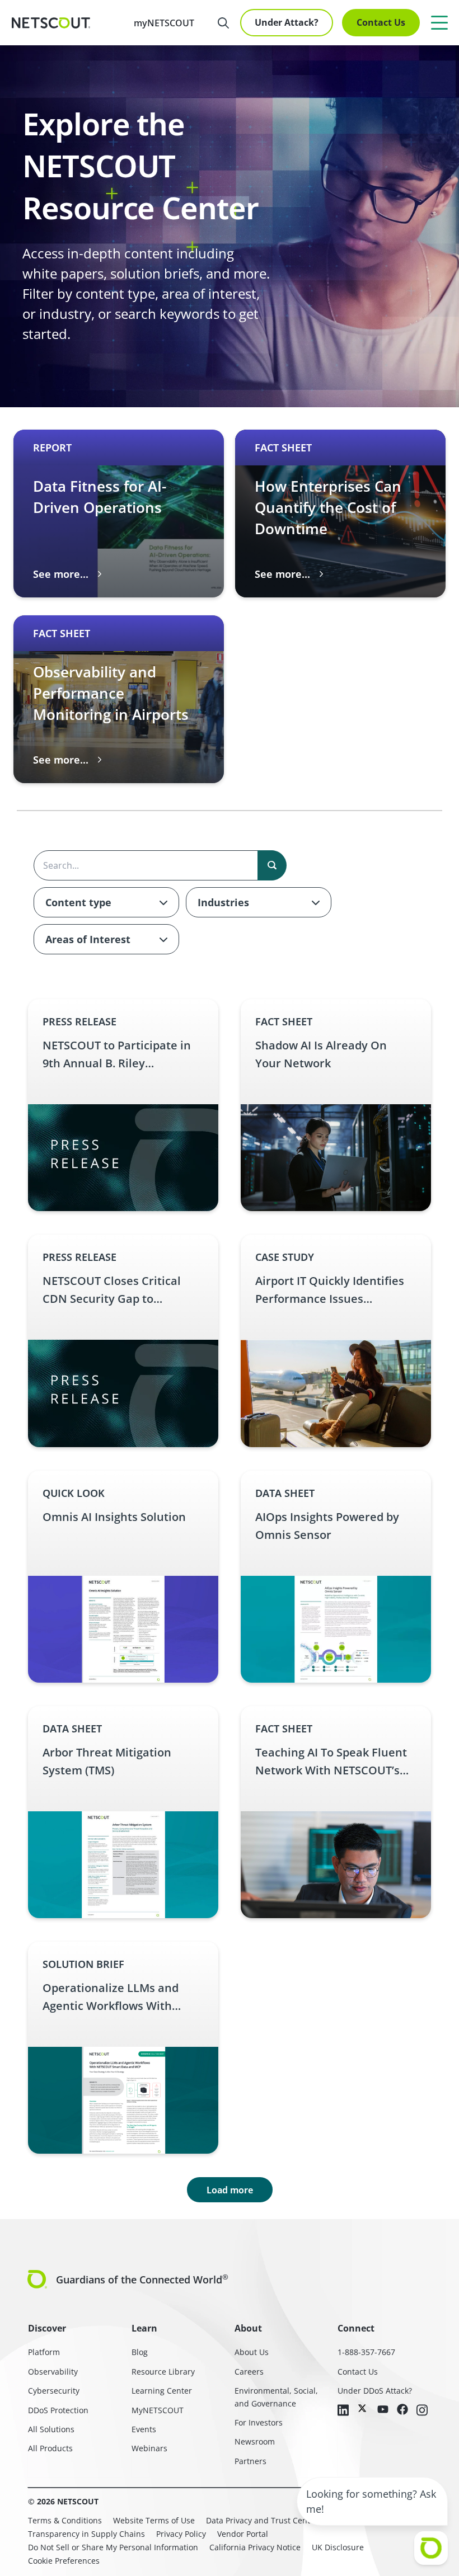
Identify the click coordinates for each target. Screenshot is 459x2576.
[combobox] (106, 902)
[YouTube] (383, 2410)
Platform (44, 2352)
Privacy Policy (181, 2534)
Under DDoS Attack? (375, 2391)
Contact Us (381, 22)
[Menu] (439, 22)
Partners (250, 2461)
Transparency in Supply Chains (86, 2534)
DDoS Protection (58, 2410)
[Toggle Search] (223, 23)
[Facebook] (402, 2410)
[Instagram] (422, 2411)
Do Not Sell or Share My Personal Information (113, 2547)
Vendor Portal (243, 2534)
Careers (249, 2372)
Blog (140, 2352)
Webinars (149, 2448)
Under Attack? (287, 22)
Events (144, 2429)
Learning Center (162, 2391)
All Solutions (51, 2429)
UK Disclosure (338, 2547)
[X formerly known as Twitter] (363, 2408)
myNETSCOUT (164, 23)
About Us (252, 2352)
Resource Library (163, 2372)
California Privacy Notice (255, 2547)
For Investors (259, 2422)
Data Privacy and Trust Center (262, 2520)
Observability (53, 2372)
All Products (50, 2448)
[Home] (51, 23)
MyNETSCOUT (158, 2410)
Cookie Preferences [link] (64, 2561)
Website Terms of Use (154, 2520)
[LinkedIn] (343, 2411)
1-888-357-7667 (366, 2352)
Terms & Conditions (65, 2520)
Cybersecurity (54, 2391)
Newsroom (255, 2441)
